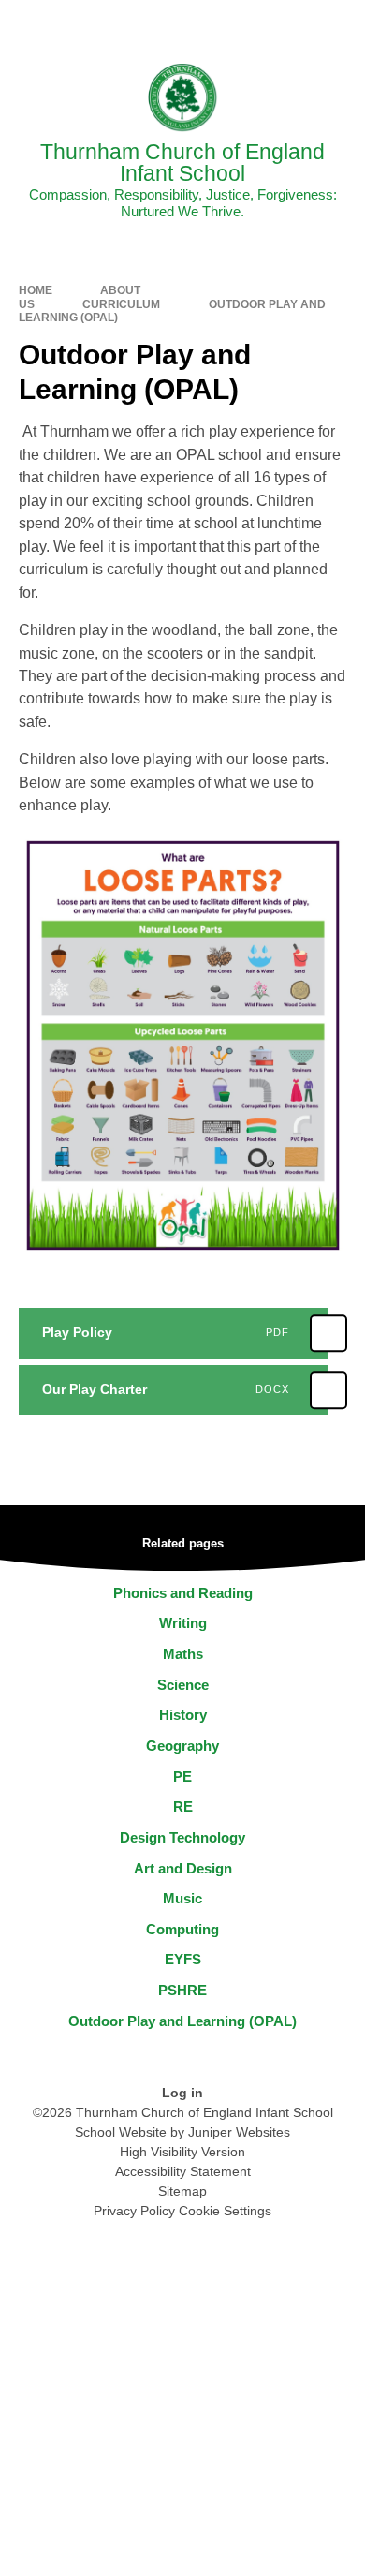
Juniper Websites (239, 2132)
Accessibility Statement (183, 2171)
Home (36, 290)
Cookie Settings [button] (225, 2211)
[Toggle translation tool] (246, 23)
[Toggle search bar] (293, 23)
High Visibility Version (182, 2152)
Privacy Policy (134, 2211)
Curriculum (121, 304)
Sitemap (182, 2191)
